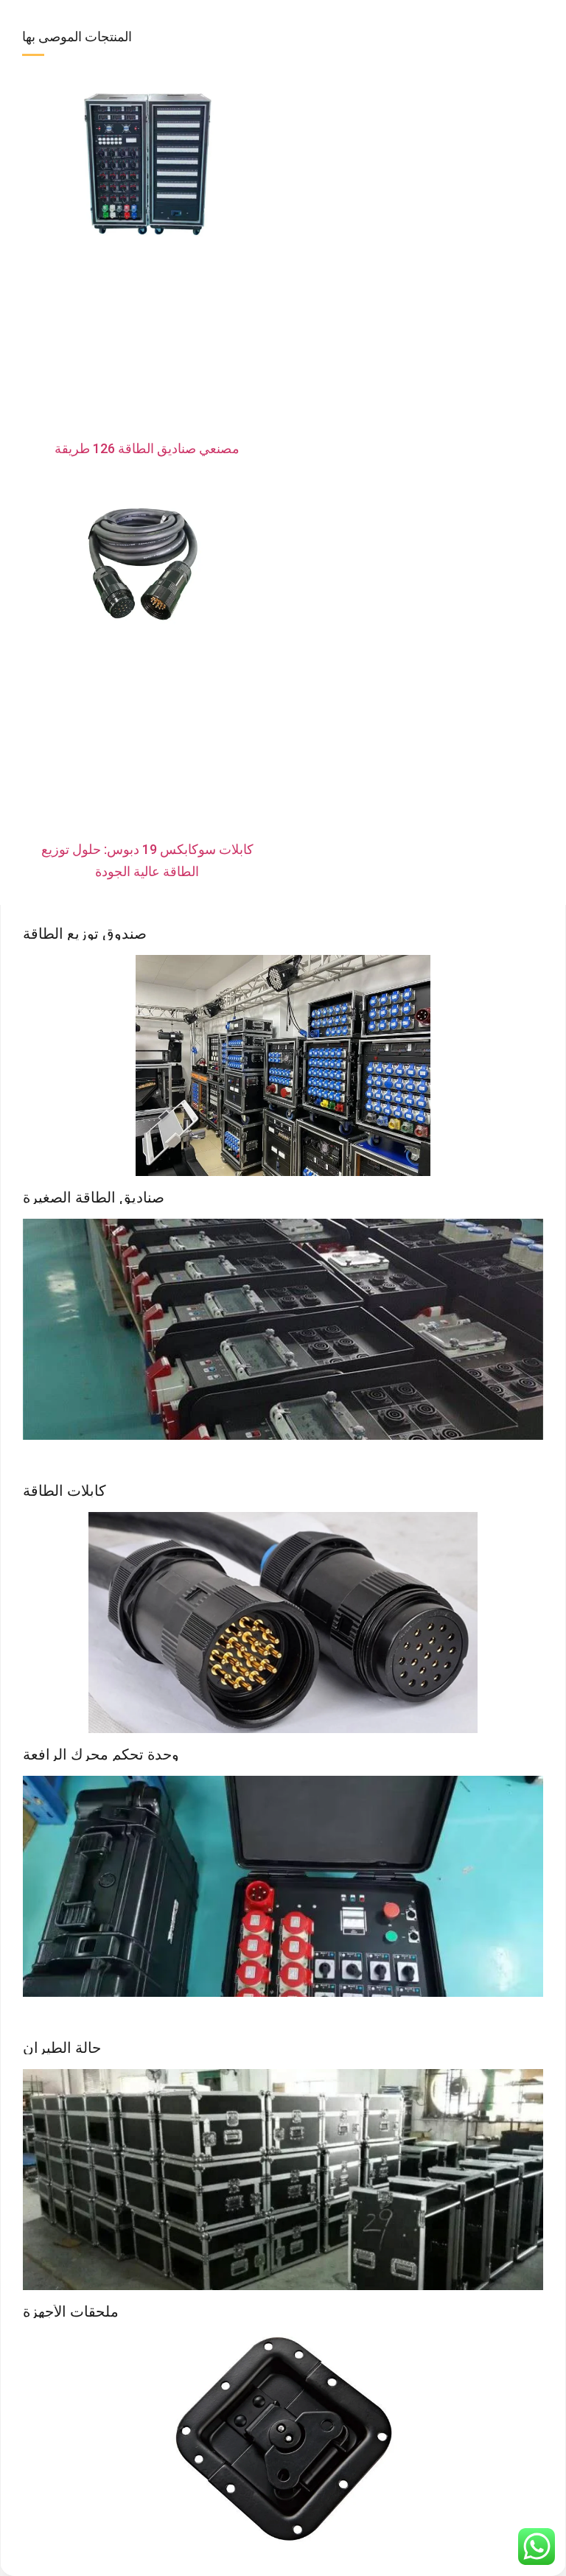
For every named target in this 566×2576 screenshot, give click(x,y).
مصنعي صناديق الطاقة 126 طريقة (147, 448)
